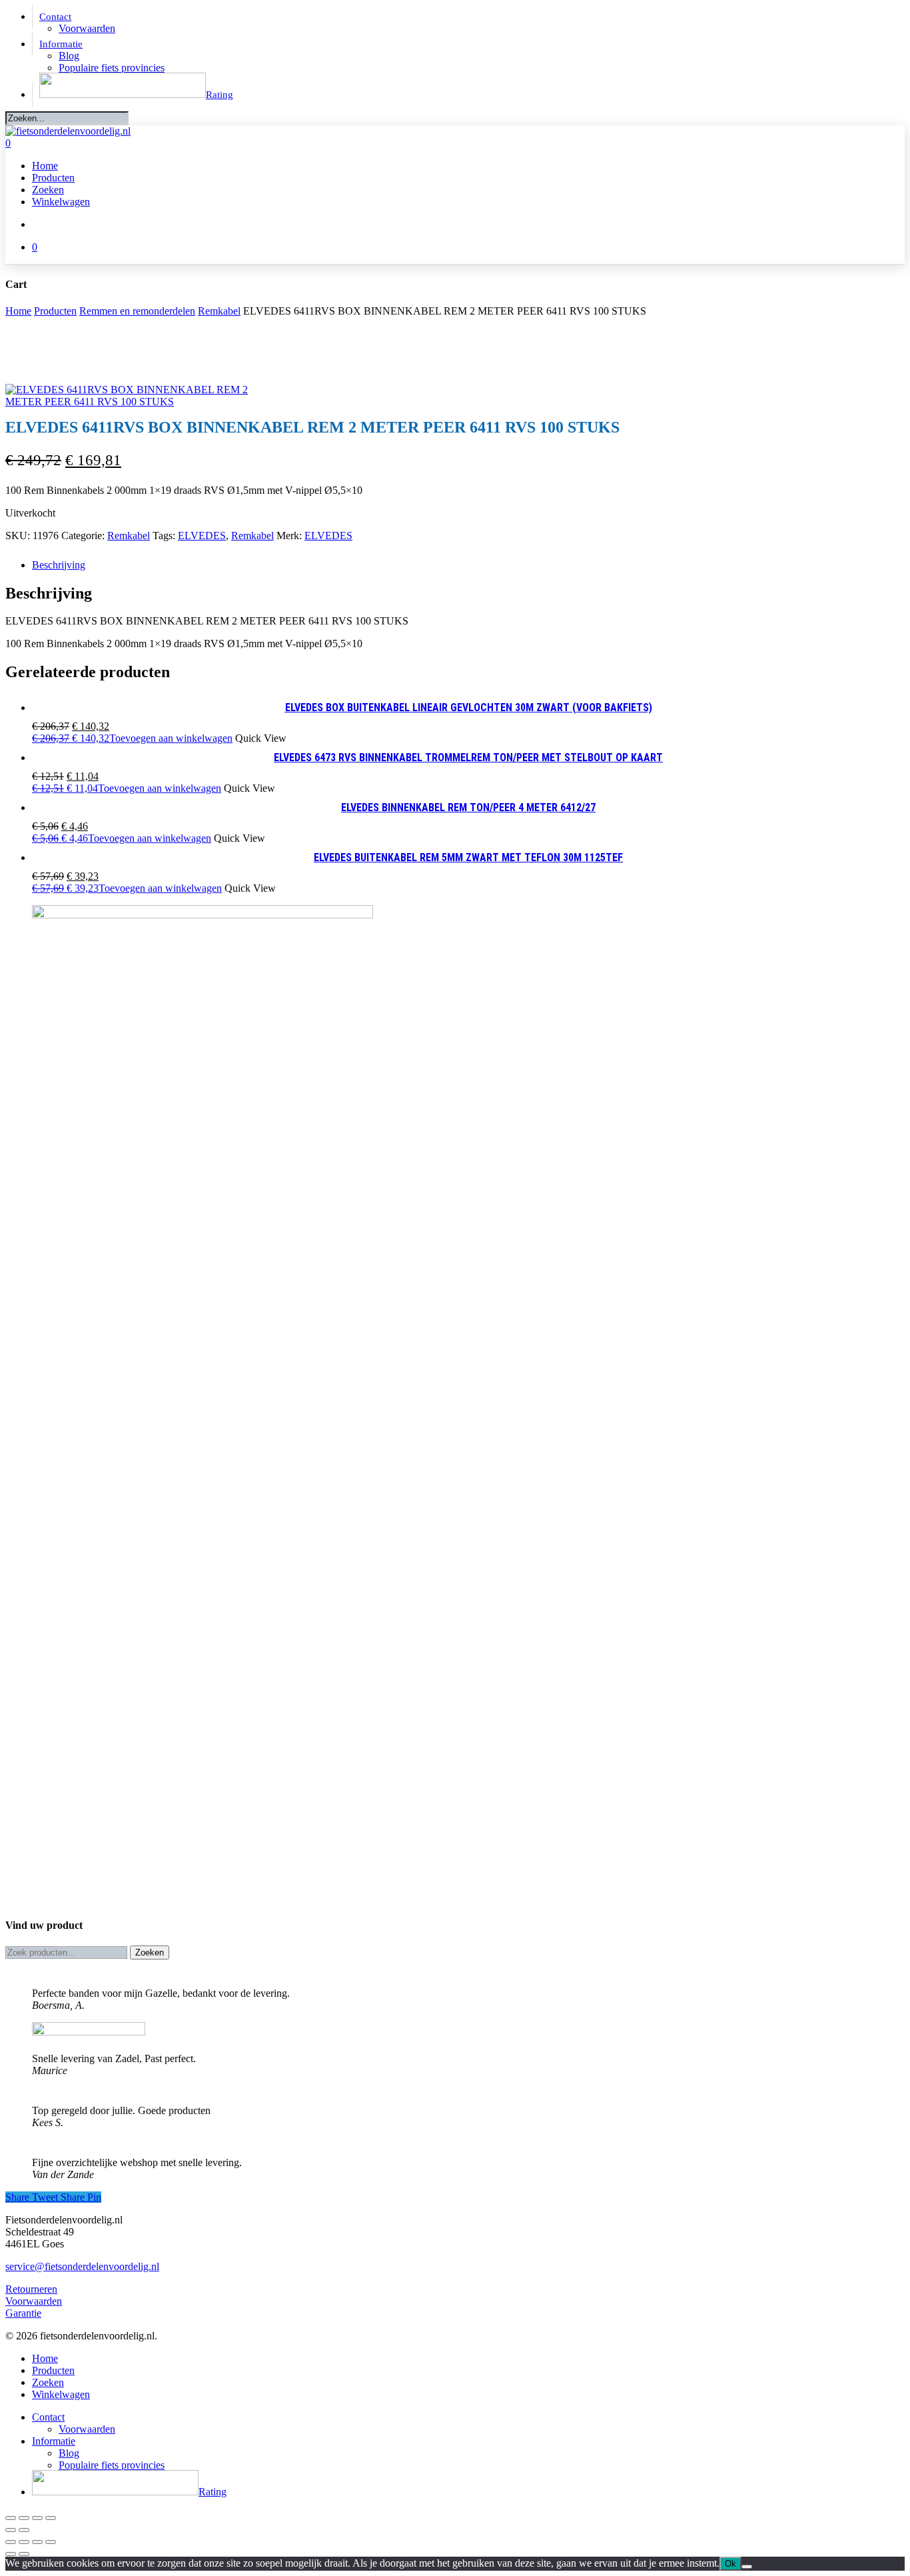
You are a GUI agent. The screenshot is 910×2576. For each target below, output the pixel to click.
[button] (132, 738)
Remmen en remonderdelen (137, 311)
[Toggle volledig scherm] (24, 2518)
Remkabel (219, 311)
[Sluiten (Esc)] (51, 2518)
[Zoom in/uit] (11, 2518)
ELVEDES (202, 536)
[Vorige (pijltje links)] (11, 2530)
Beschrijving (59, 565)
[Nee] (747, 2567)
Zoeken (150, 1952)
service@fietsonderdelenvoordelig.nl (82, 2266)
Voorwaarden (34, 2301)
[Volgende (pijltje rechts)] (24, 2530)
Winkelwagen (61, 2394)
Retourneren (31, 2289)
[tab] (468, 565)
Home (18, 311)
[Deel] (37, 2518)
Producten (55, 311)
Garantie (23, 2313)
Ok (730, 2564)
